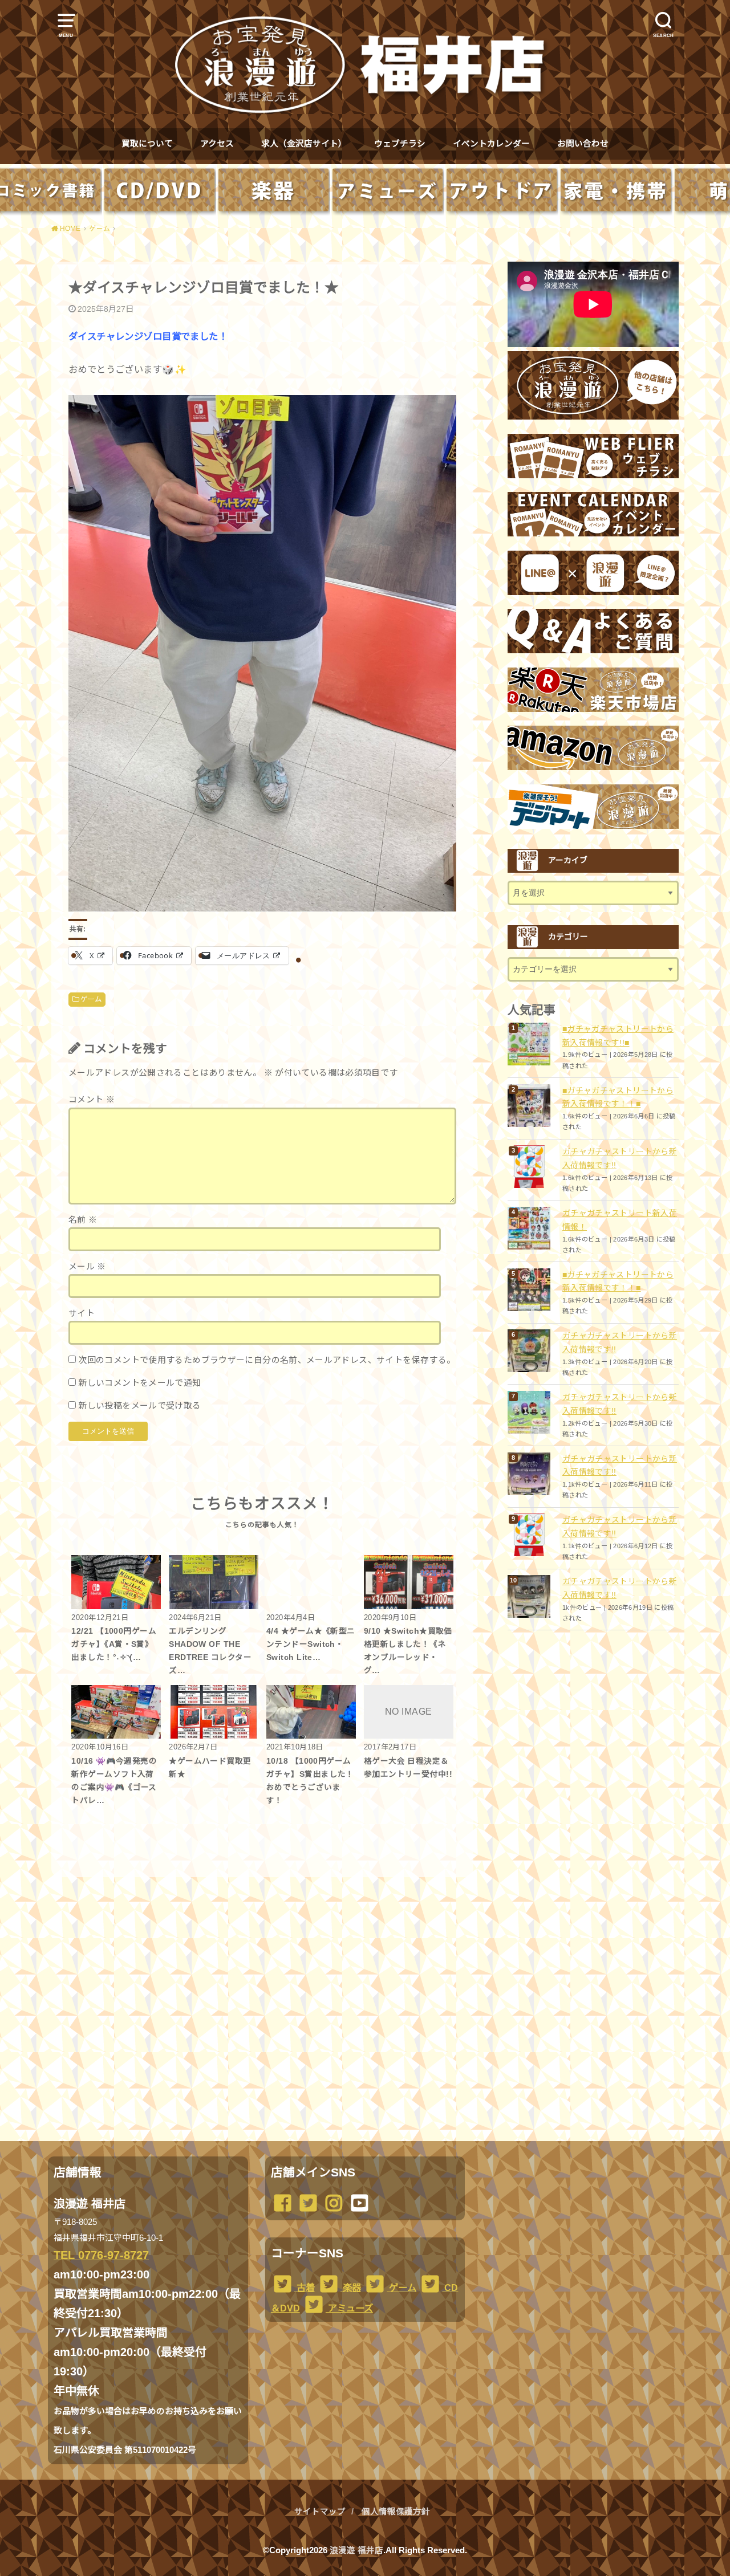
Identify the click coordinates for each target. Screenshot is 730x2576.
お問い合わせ (583, 144)
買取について (147, 144)
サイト (82, 1313)
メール (87, 1267)
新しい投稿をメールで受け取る (139, 1406)
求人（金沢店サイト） (304, 144)
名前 (83, 1220)
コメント (92, 1100)
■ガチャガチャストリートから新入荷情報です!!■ (618, 1036)
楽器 (351, 2288)
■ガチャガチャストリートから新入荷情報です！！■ (618, 1097)
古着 (305, 2288)
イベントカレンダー (491, 144)
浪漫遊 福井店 (356, 2550)
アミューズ (349, 2308)
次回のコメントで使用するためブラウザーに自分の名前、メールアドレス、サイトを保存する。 (267, 1360)
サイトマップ (320, 2512)
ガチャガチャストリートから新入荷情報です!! (620, 1158)
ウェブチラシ (400, 144)
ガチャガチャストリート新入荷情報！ (620, 1220)
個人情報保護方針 (396, 2512)
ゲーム (91, 999)
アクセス (217, 144)
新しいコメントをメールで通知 (139, 1383)
